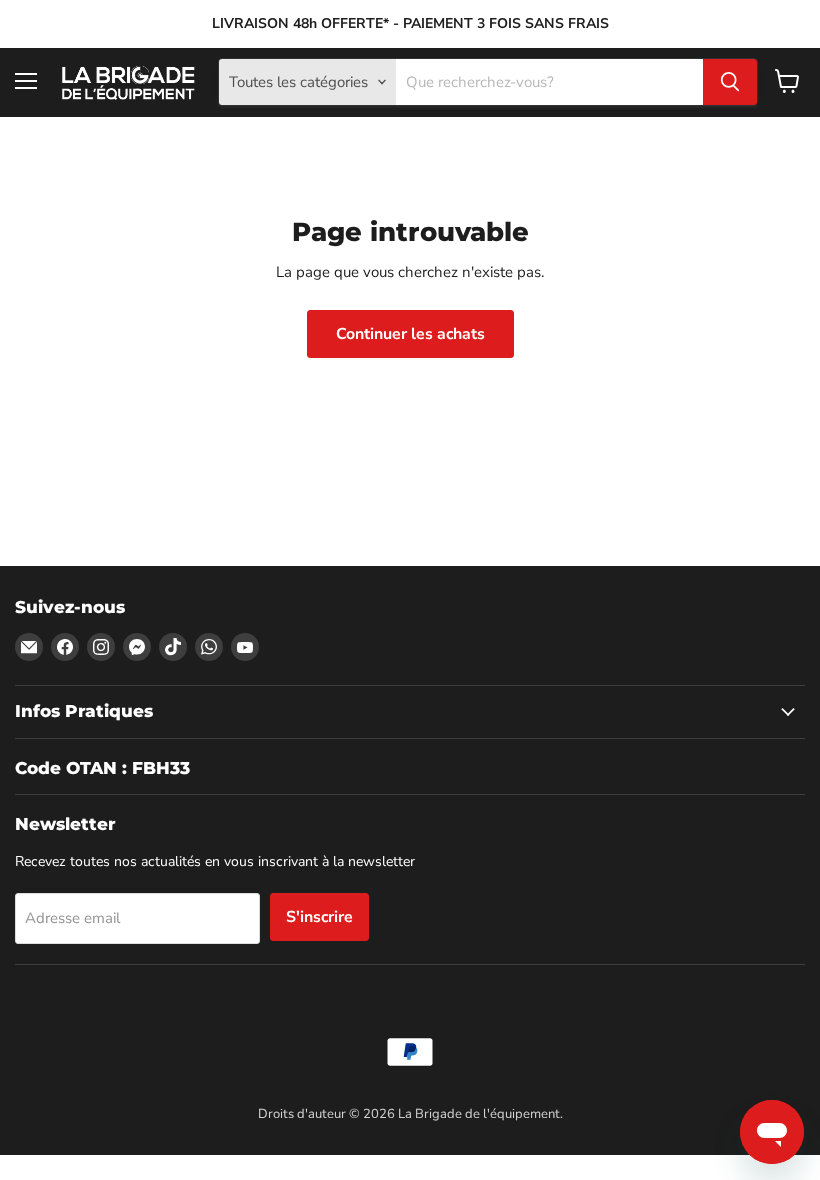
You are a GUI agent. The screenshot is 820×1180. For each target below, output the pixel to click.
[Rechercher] (730, 82)
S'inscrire (319, 917)
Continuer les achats (410, 334)
